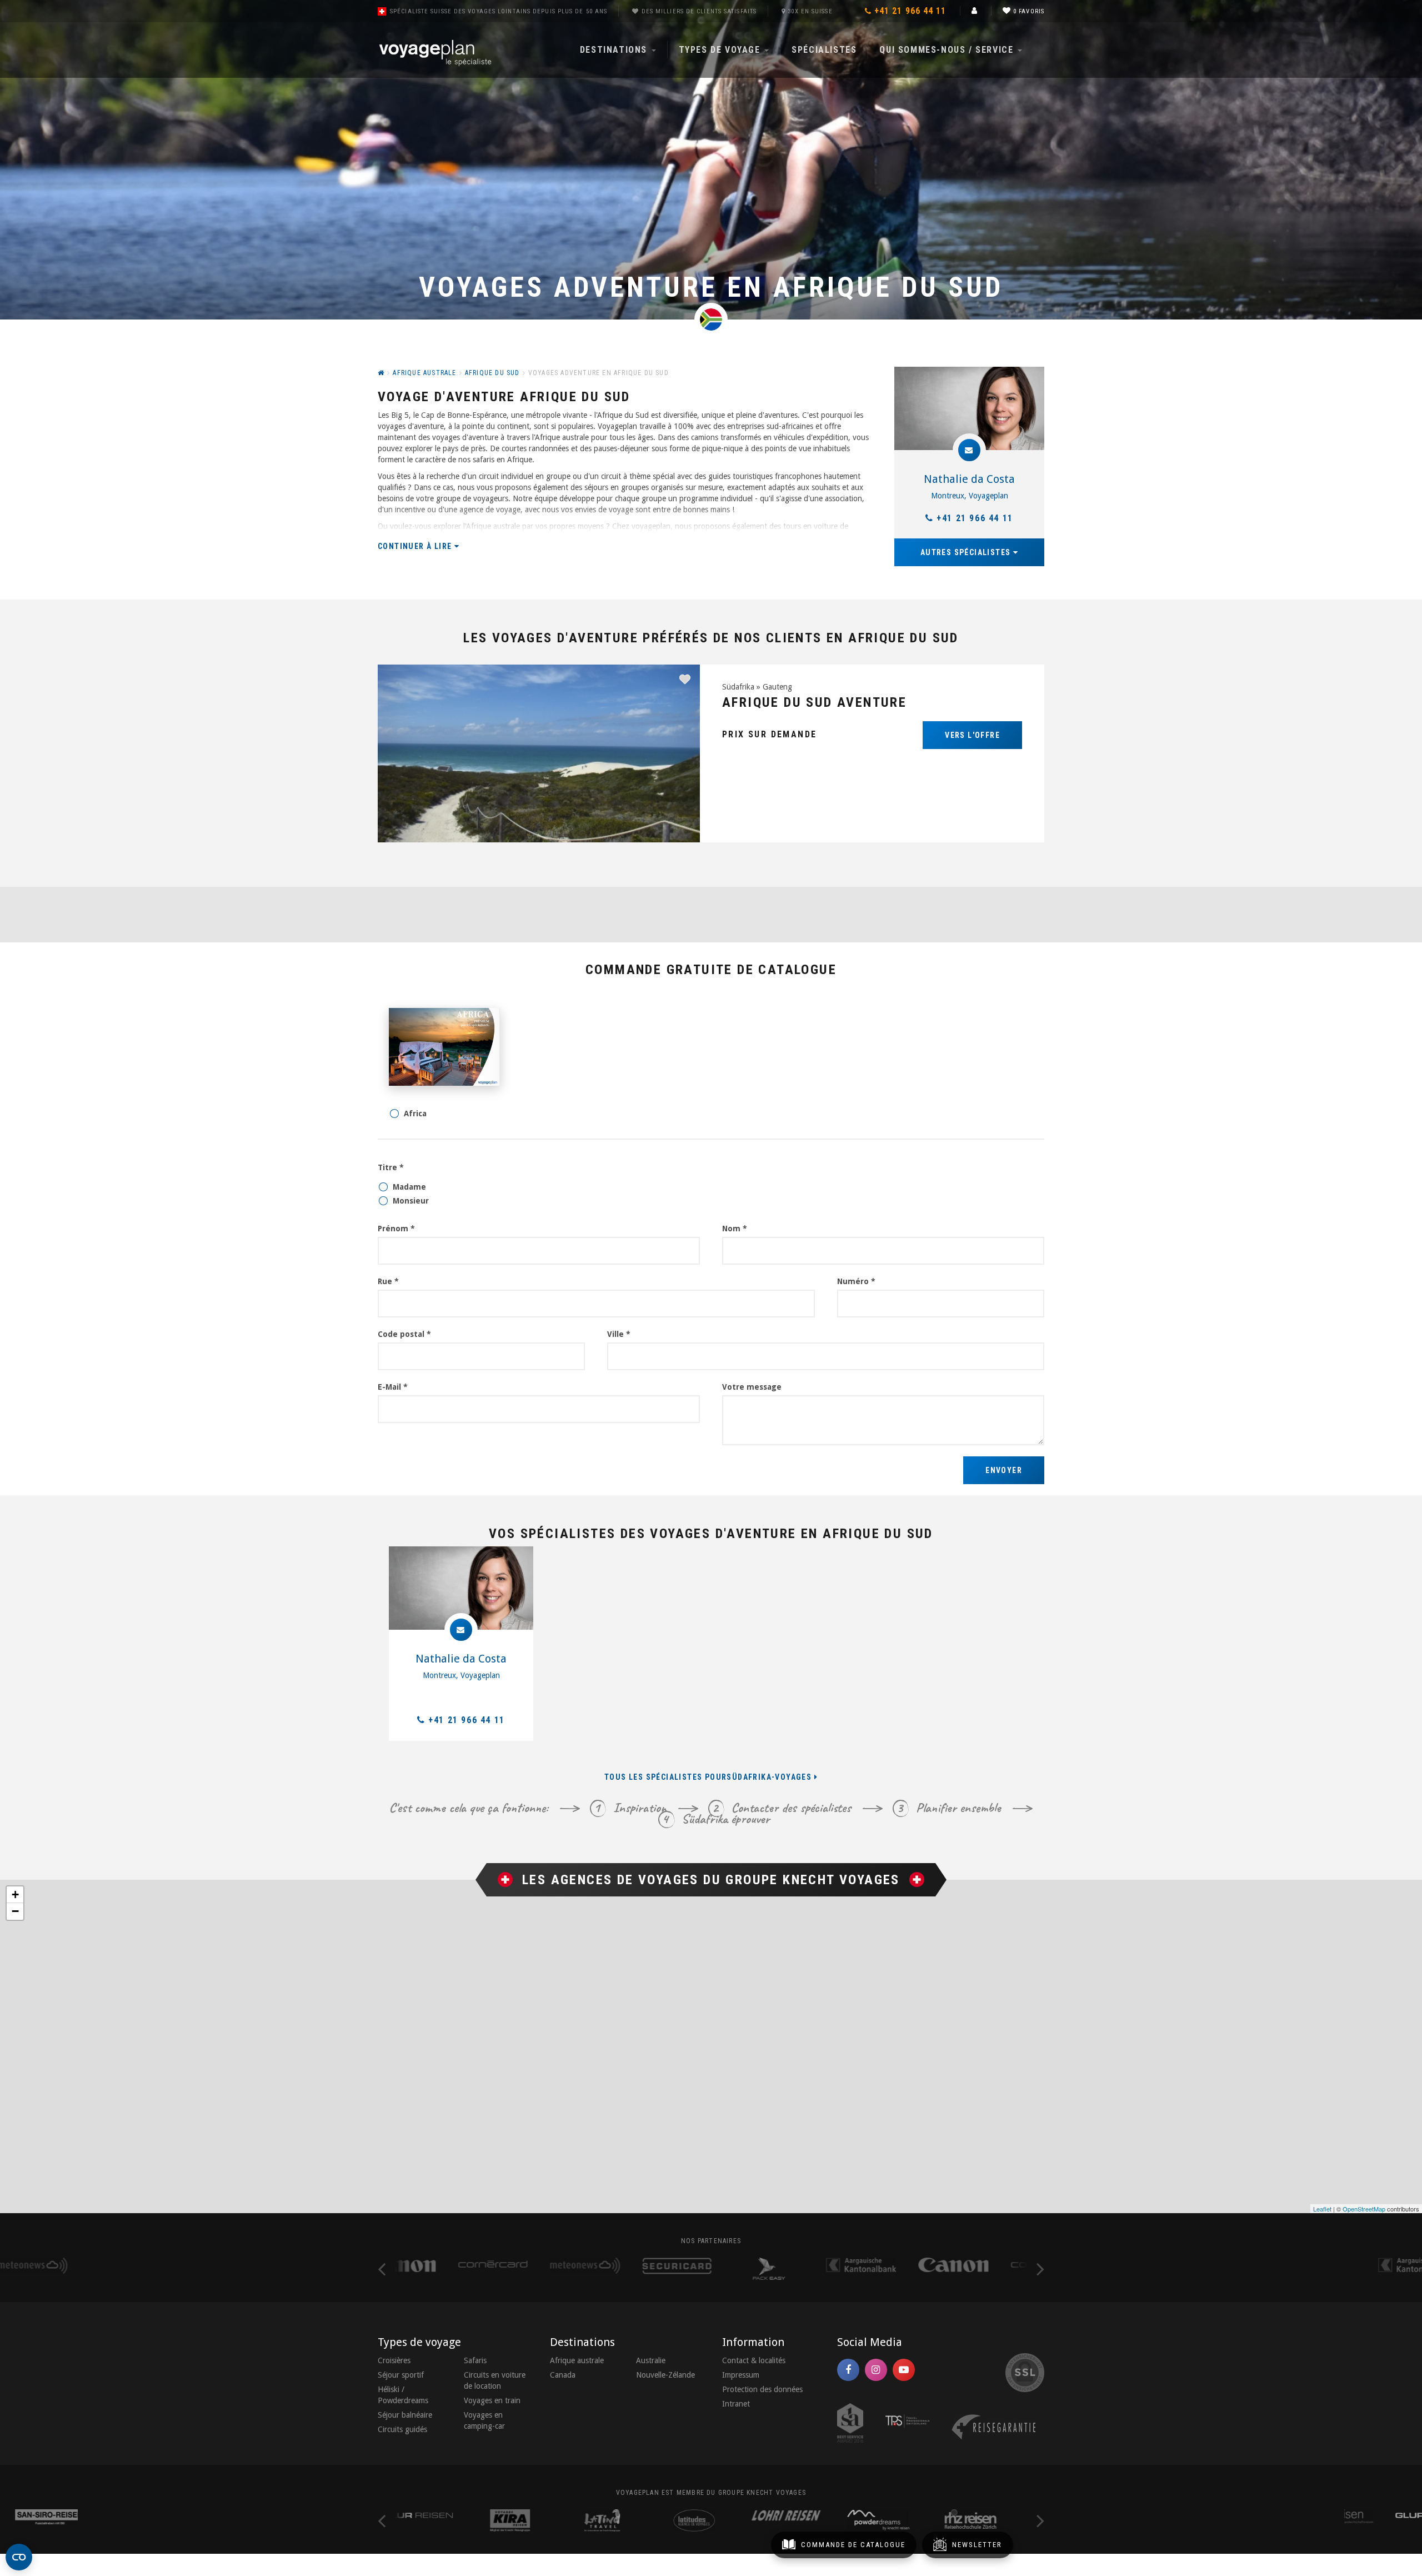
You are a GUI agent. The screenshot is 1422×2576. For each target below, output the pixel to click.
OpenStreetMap (1364, 2209)
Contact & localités (754, 2360)
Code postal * (404, 1334)
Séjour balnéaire (405, 2415)
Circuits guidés (402, 2429)
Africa (415, 1114)
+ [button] (15, 1894)
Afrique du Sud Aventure (814, 702)
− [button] (15, 1911)
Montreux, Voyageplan (970, 496)
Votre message (752, 1387)
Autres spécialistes (967, 552)
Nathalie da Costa (969, 479)
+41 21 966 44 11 (975, 518)
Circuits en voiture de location (495, 2380)
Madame (409, 1187)
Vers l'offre (972, 735)
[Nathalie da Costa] (969, 408)
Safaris (475, 2360)
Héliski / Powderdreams (403, 2395)
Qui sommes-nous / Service (948, 50)
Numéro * (856, 1281)
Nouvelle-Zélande (665, 2375)
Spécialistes (824, 50)
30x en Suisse (810, 11)
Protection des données (762, 2389)
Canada (563, 2375)
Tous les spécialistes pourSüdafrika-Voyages (709, 1777)
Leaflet (1322, 2209)
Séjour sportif (401, 2375)
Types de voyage (721, 50)
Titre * (391, 1167)
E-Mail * (393, 1387)
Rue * (388, 1281)
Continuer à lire (416, 546)
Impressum (741, 2375)
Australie (651, 2360)
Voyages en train (492, 2400)
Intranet (736, 2404)
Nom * (735, 1229)
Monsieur (411, 1201)
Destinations (615, 50)
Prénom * (396, 1229)
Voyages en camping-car (484, 2420)
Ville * (619, 1334)
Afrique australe (577, 2360)
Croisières (394, 2360)
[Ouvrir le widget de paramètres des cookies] (19, 2557)
